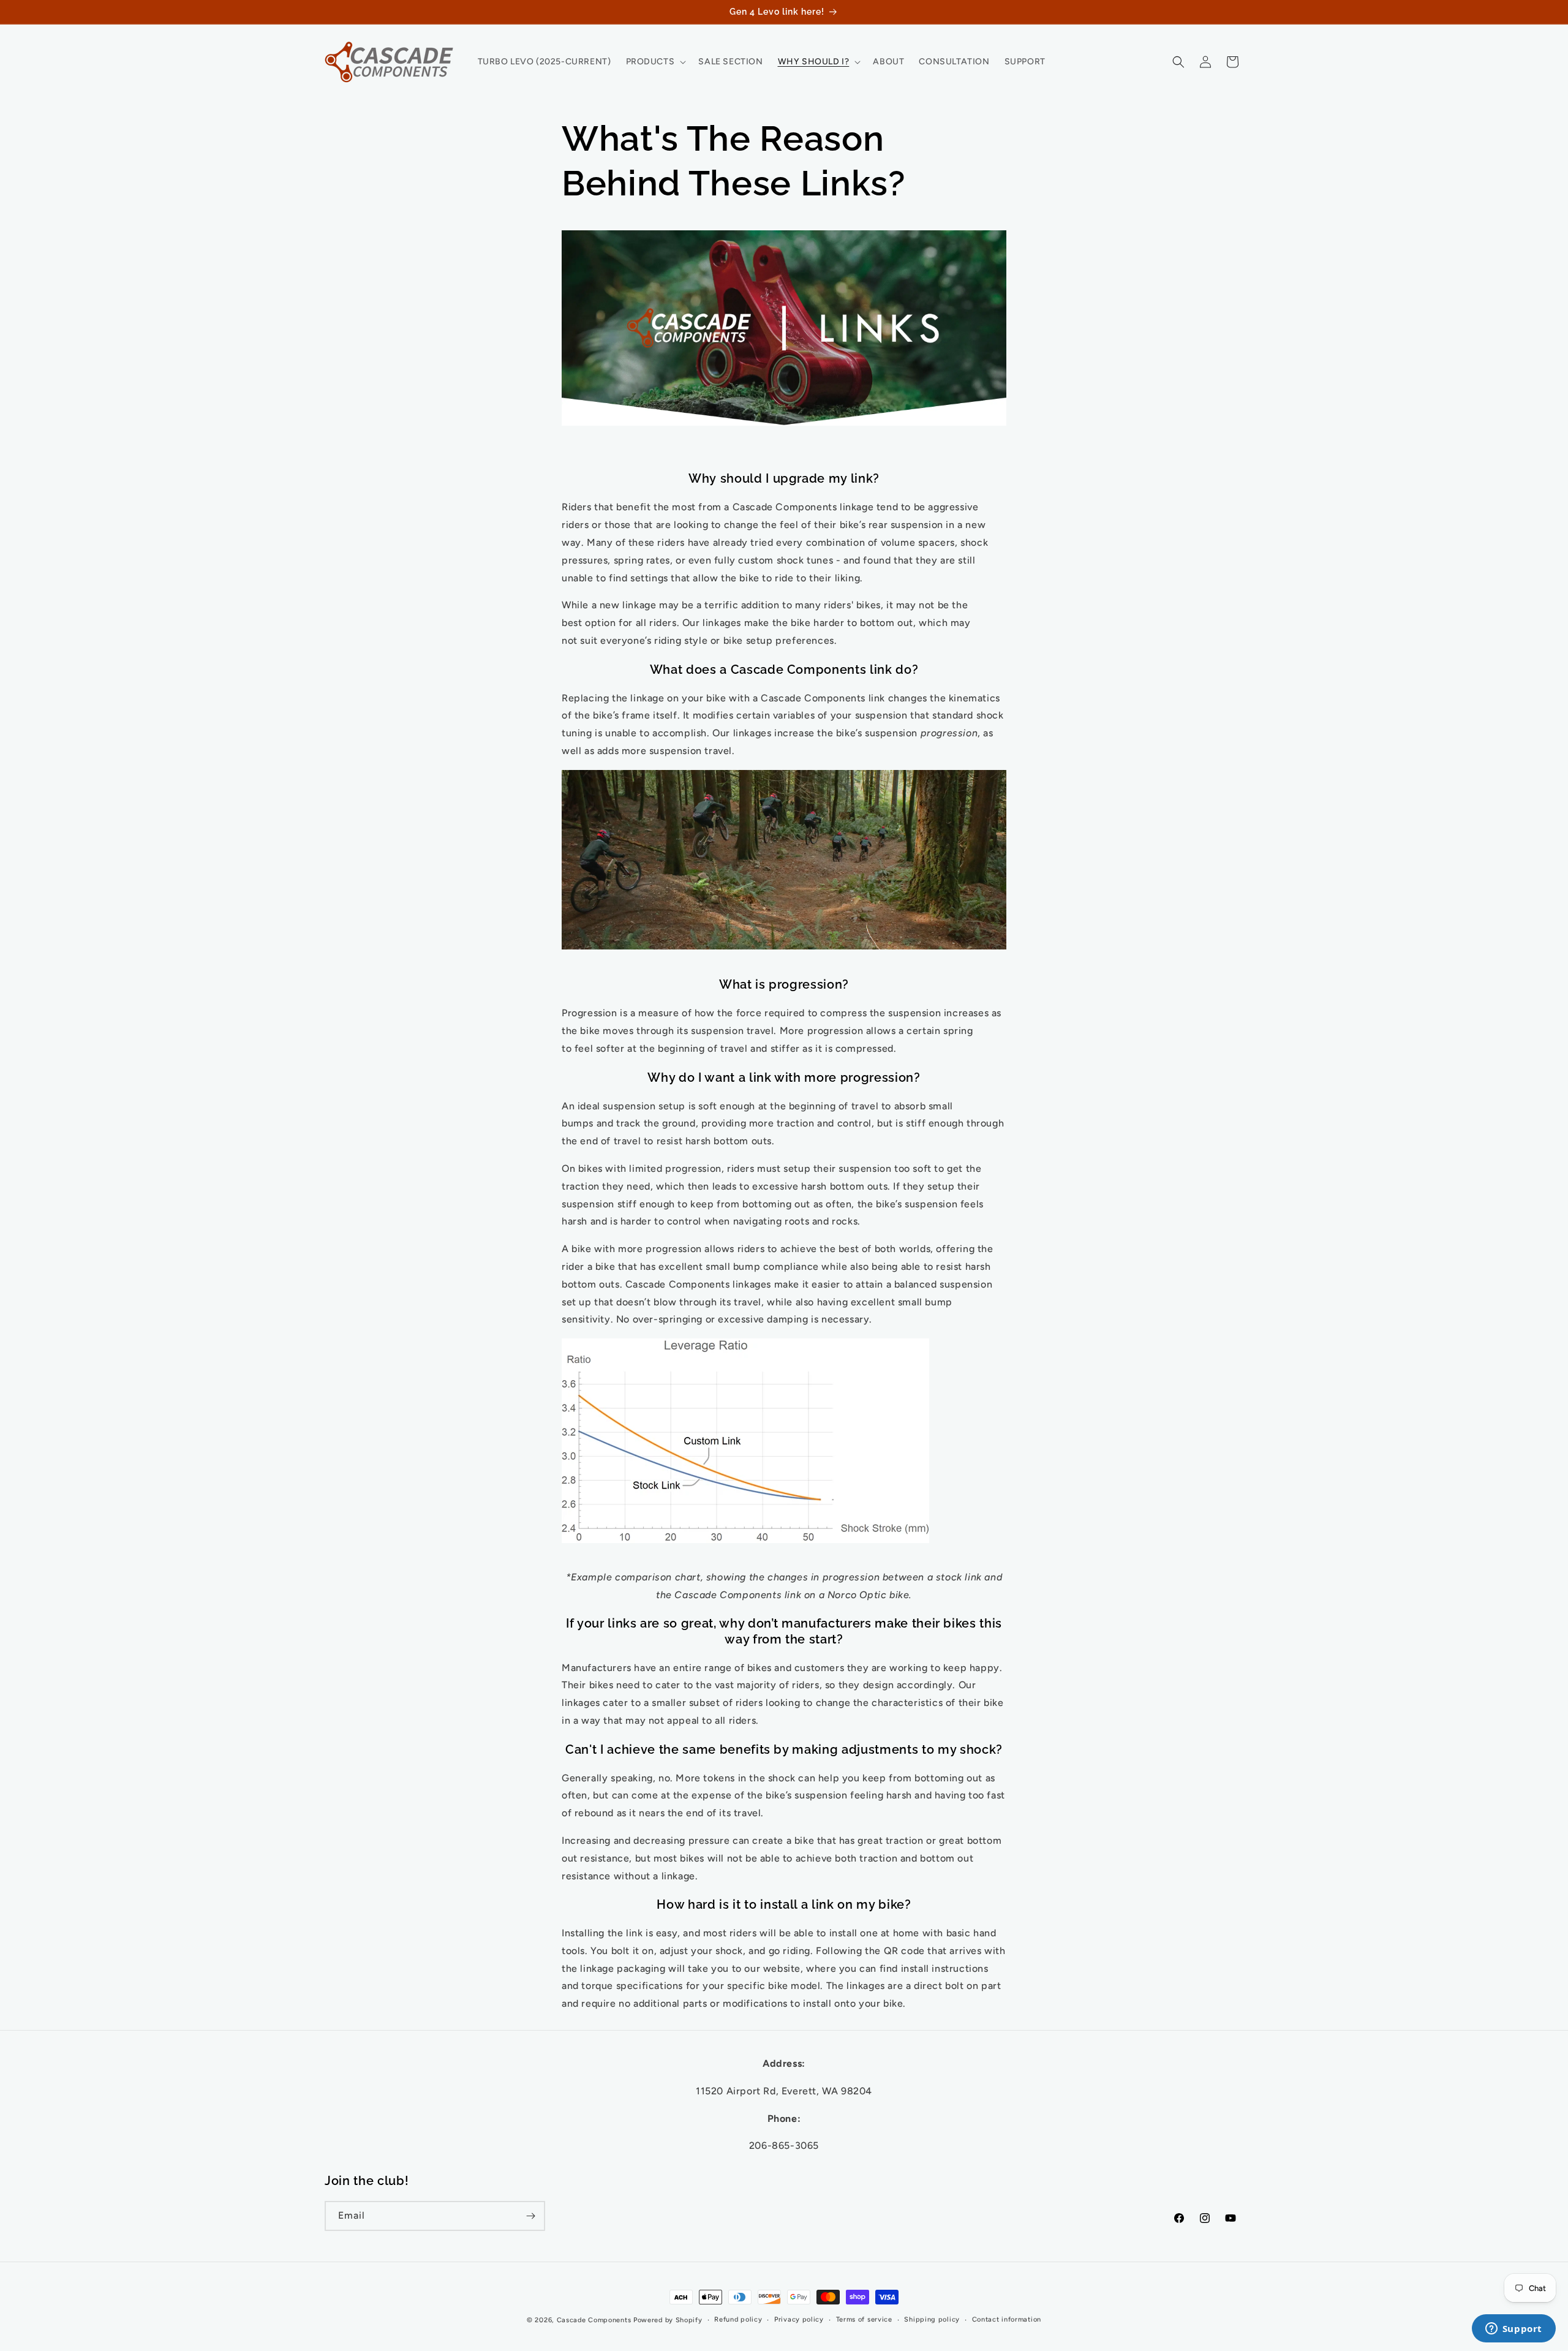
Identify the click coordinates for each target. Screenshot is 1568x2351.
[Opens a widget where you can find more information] (1513, 2330)
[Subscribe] (530, 2216)
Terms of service (864, 2319)
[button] (655, 62)
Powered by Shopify (668, 2320)
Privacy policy (799, 2319)
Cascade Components (594, 2320)
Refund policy (738, 2319)
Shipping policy (932, 2319)
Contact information (1007, 2319)
